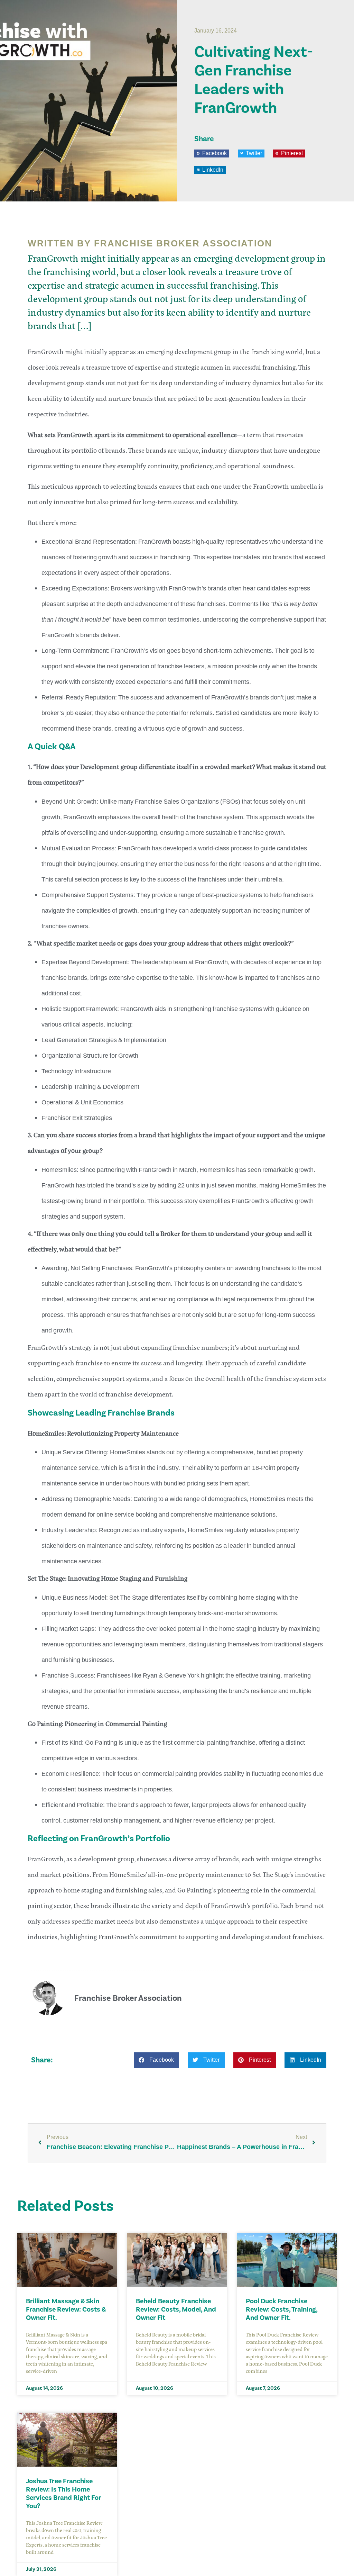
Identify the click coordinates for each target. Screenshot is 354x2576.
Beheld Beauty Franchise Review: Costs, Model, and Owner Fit (176, 2310)
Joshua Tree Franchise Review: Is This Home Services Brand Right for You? (64, 2494)
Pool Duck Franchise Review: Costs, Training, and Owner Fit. (282, 2310)
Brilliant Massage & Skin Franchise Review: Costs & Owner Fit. (66, 2310)
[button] (212, 153)
